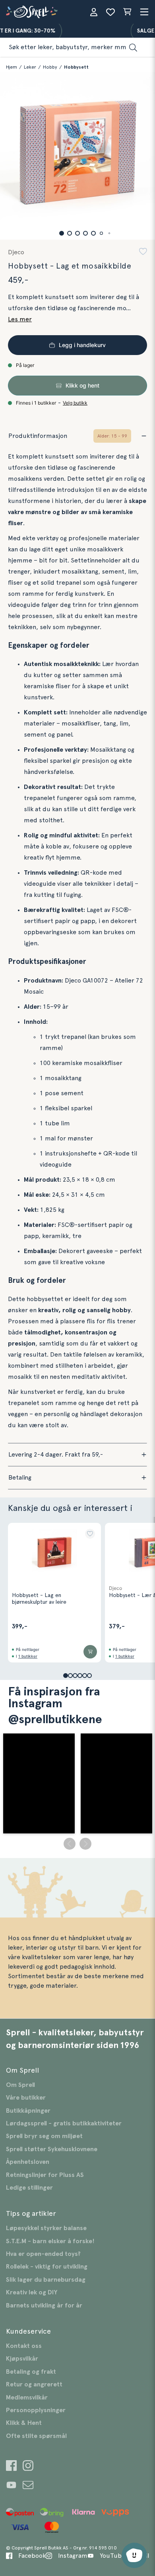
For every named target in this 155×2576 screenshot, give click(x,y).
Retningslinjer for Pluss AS (45, 2175)
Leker (30, 67)
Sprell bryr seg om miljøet (44, 2136)
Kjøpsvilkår (22, 2359)
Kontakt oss (24, 2346)
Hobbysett (76, 67)
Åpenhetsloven (28, 2162)
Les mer (20, 319)
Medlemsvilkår (27, 2397)
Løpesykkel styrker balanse (46, 2228)
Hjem (12, 67)
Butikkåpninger (28, 2111)
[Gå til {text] (11, 2467)
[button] (62, 233)
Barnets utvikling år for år (44, 2305)
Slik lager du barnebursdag (46, 2280)
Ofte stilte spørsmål (36, 2436)
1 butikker (28, 1656)
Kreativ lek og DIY (32, 2292)
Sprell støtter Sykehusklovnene (52, 2149)
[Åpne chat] (134, 2555)
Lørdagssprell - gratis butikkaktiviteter (64, 2123)
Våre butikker (26, 2098)
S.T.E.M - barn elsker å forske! (50, 2241)
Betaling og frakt (31, 2372)
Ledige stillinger (29, 2188)
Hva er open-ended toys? (43, 2254)
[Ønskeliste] (110, 12)
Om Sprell (20, 2085)
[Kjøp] (90, 1652)
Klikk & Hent (24, 2423)
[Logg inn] (94, 12)
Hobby (50, 67)
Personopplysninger (36, 2410)
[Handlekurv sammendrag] (127, 12)
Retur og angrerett (34, 2384)
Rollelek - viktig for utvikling (47, 2267)
